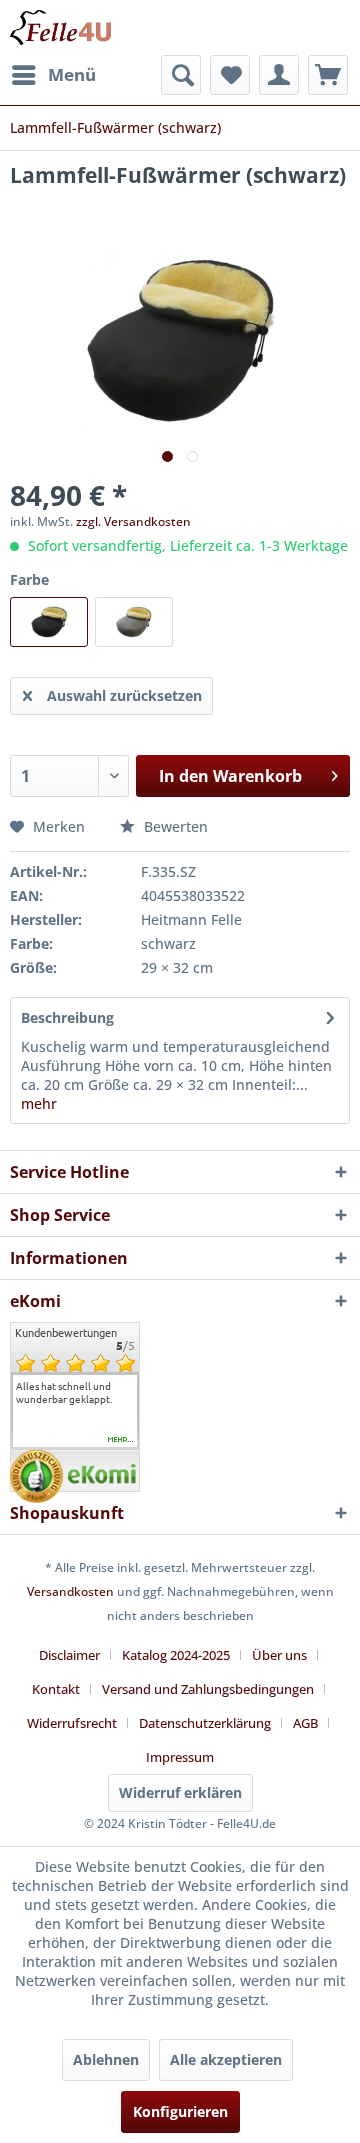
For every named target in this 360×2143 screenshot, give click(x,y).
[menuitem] (53, 75)
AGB (305, 1723)
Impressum (180, 1757)
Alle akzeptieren (226, 2059)
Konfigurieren (180, 2111)
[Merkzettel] (230, 75)
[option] (75, 1393)
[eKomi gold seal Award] (36, 1476)
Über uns (279, 1655)
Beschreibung (67, 1017)
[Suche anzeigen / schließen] (181, 75)
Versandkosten (70, 1591)
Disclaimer (69, 1655)
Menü (72, 74)
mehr (39, 1103)
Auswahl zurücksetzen (124, 695)
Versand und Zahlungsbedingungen (208, 1689)
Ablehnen (106, 2059)
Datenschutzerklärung (205, 1723)
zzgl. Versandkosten (133, 521)
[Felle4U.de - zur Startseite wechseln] (60, 27)
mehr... (121, 1440)
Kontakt (56, 1689)
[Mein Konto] (279, 75)
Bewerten (174, 826)
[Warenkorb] (328, 75)
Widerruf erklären (180, 1792)
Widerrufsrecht (72, 1723)
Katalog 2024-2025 (176, 1655)
